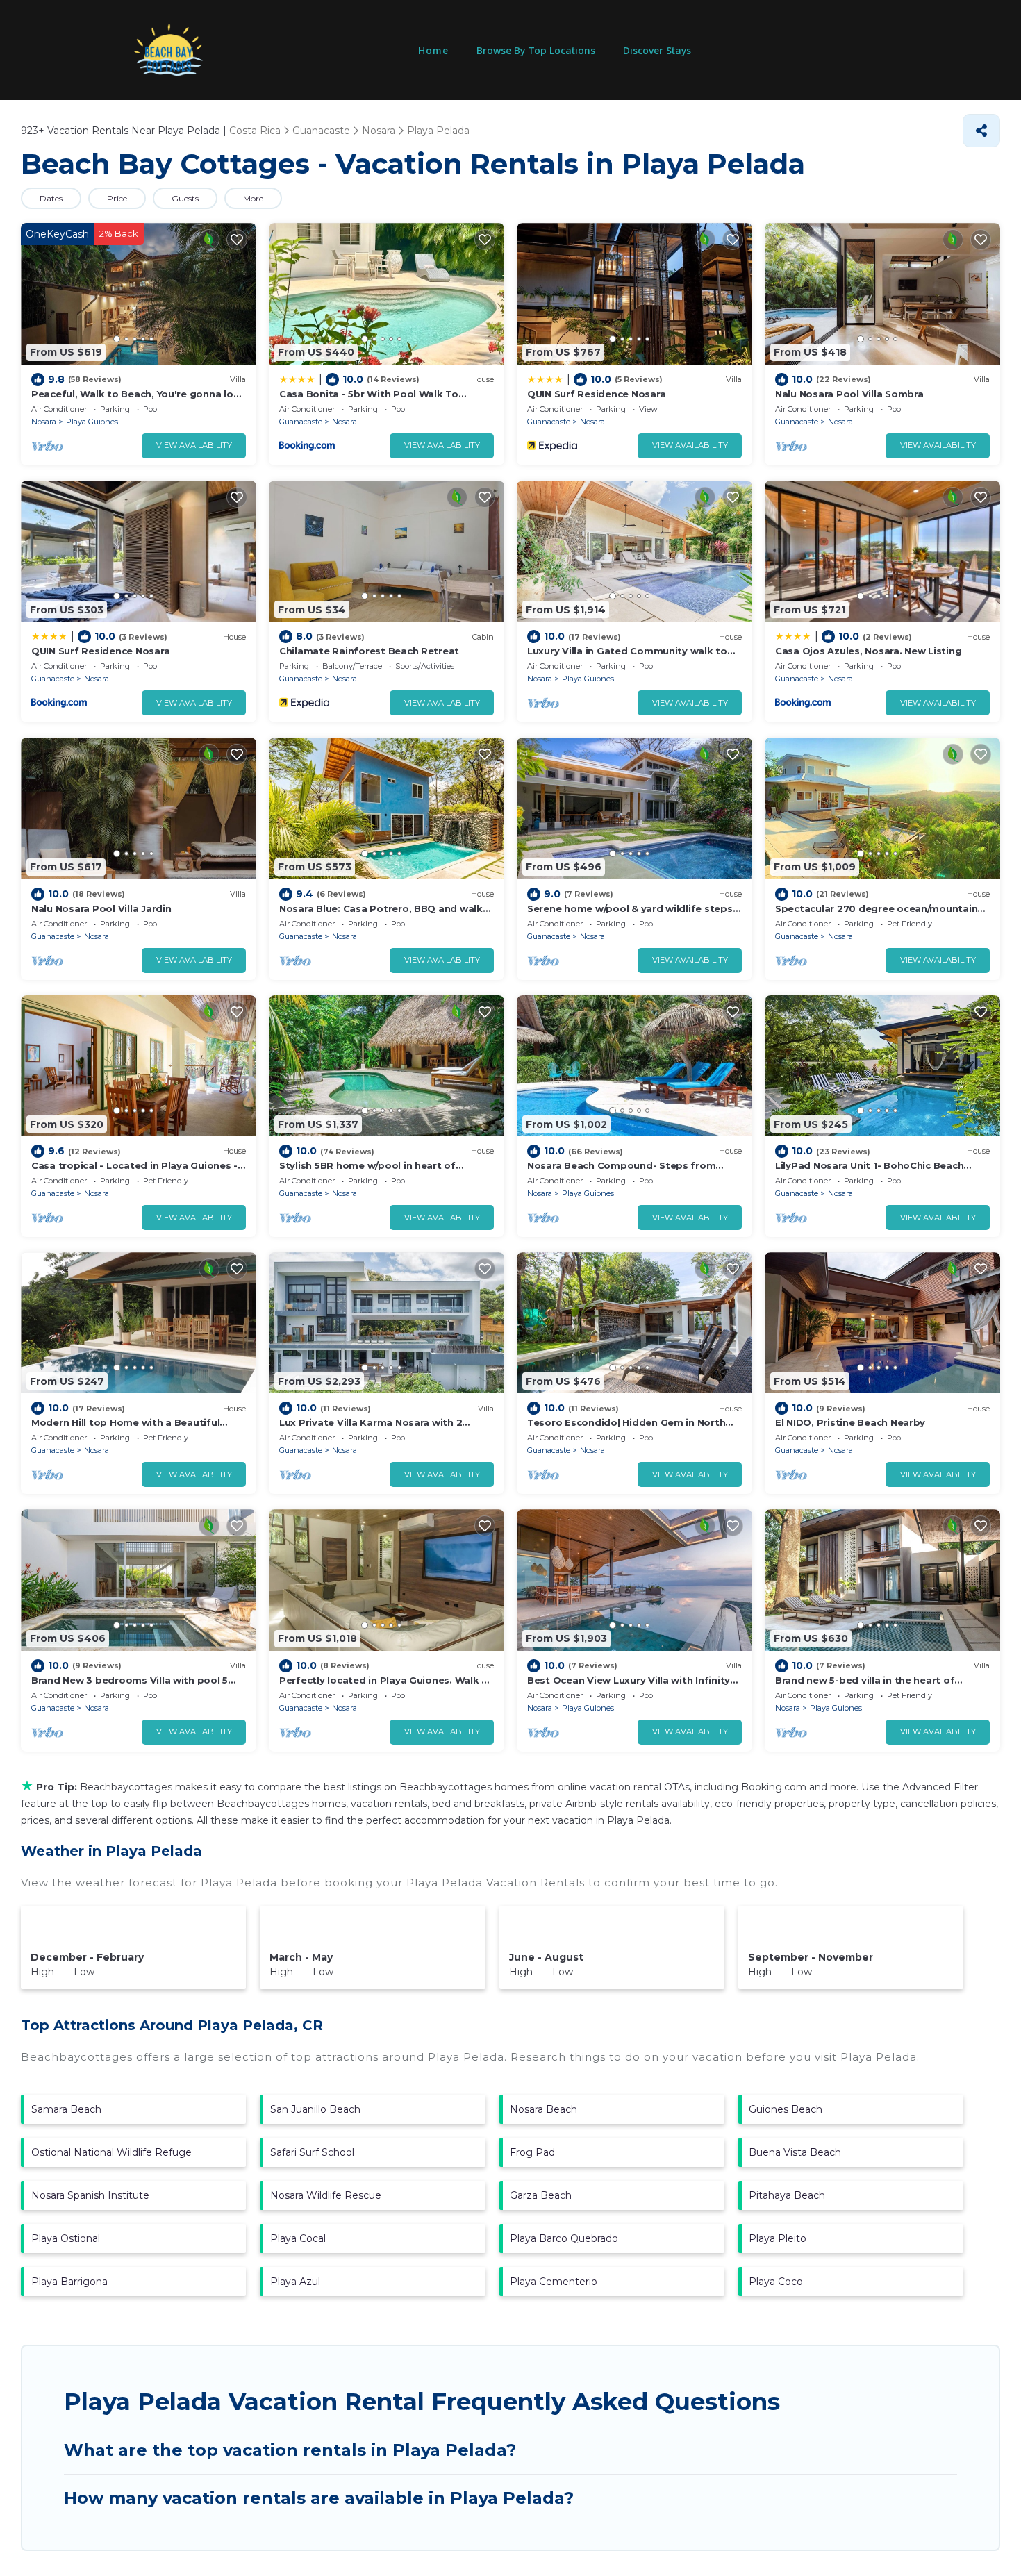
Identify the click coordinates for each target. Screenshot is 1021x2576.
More (253, 198)
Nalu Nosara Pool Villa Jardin (101, 908)
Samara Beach (66, 2109)
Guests (185, 198)
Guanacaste (301, 422)
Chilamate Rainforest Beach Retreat (369, 651)
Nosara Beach (543, 2109)
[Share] (981, 131)
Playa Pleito (778, 2238)
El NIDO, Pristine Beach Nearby (850, 1422)
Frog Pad (532, 2152)
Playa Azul (295, 2282)
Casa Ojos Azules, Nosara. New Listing (868, 651)
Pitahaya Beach (787, 2195)
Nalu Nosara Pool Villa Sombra (849, 394)
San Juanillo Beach (315, 2109)
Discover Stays (657, 50)
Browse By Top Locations (536, 50)
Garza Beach (541, 2195)
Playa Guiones (92, 422)
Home (433, 50)
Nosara (44, 422)
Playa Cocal (298, 2238)
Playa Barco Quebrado (564, 2238)
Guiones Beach (786, 2109)
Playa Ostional (66, 2238)
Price (117, 198)
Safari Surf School (312, 2152)
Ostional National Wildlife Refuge (111, 2152)
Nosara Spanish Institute (90, 2195)
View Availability (194, 445)
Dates (51, 198)
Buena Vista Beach (795, 2152)
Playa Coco (776, 2282)
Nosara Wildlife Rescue (326, 2195)
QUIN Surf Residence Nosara (596, 394)
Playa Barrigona (69, 2282)
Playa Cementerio (554, 2282)
